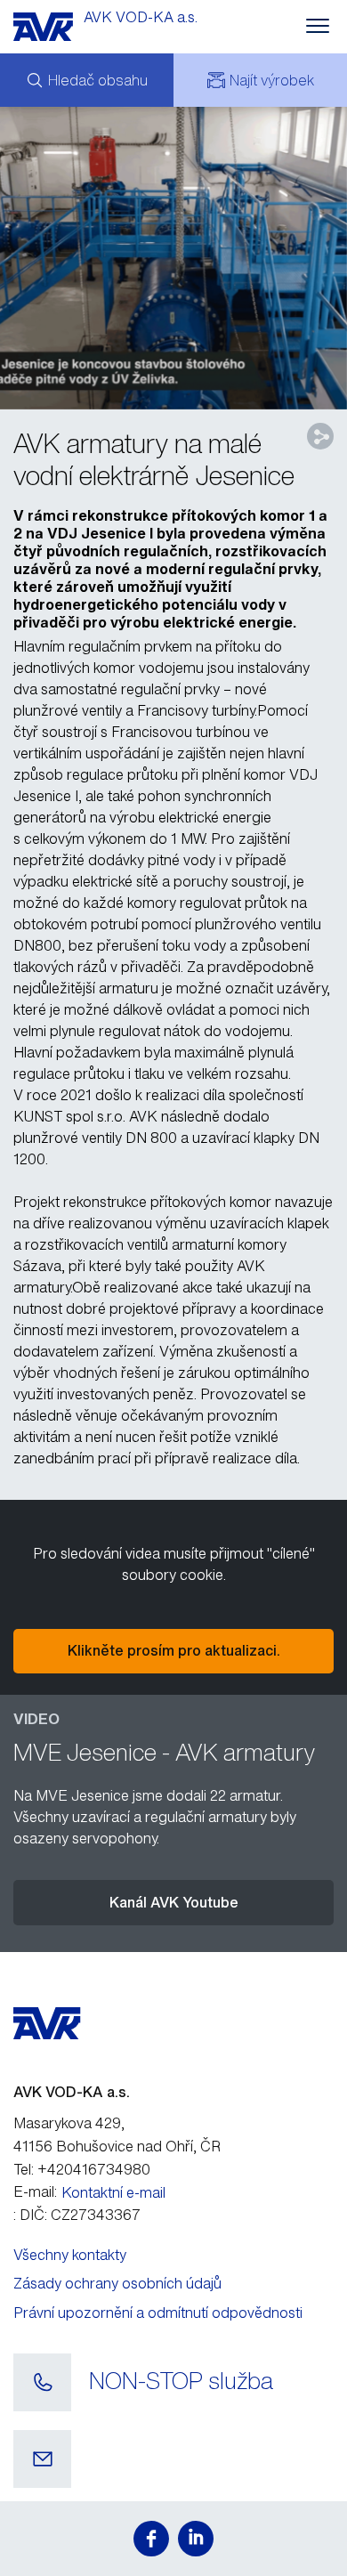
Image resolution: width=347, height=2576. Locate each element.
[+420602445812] (42, 2383)
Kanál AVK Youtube (174, 1902)
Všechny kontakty (70, 2255)
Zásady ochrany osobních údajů (117, 2283)
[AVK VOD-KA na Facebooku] (151, 2539)
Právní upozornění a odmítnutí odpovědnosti (158, 2313)
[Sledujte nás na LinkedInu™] (196, 2539)
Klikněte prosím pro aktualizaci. (174, 1650)
